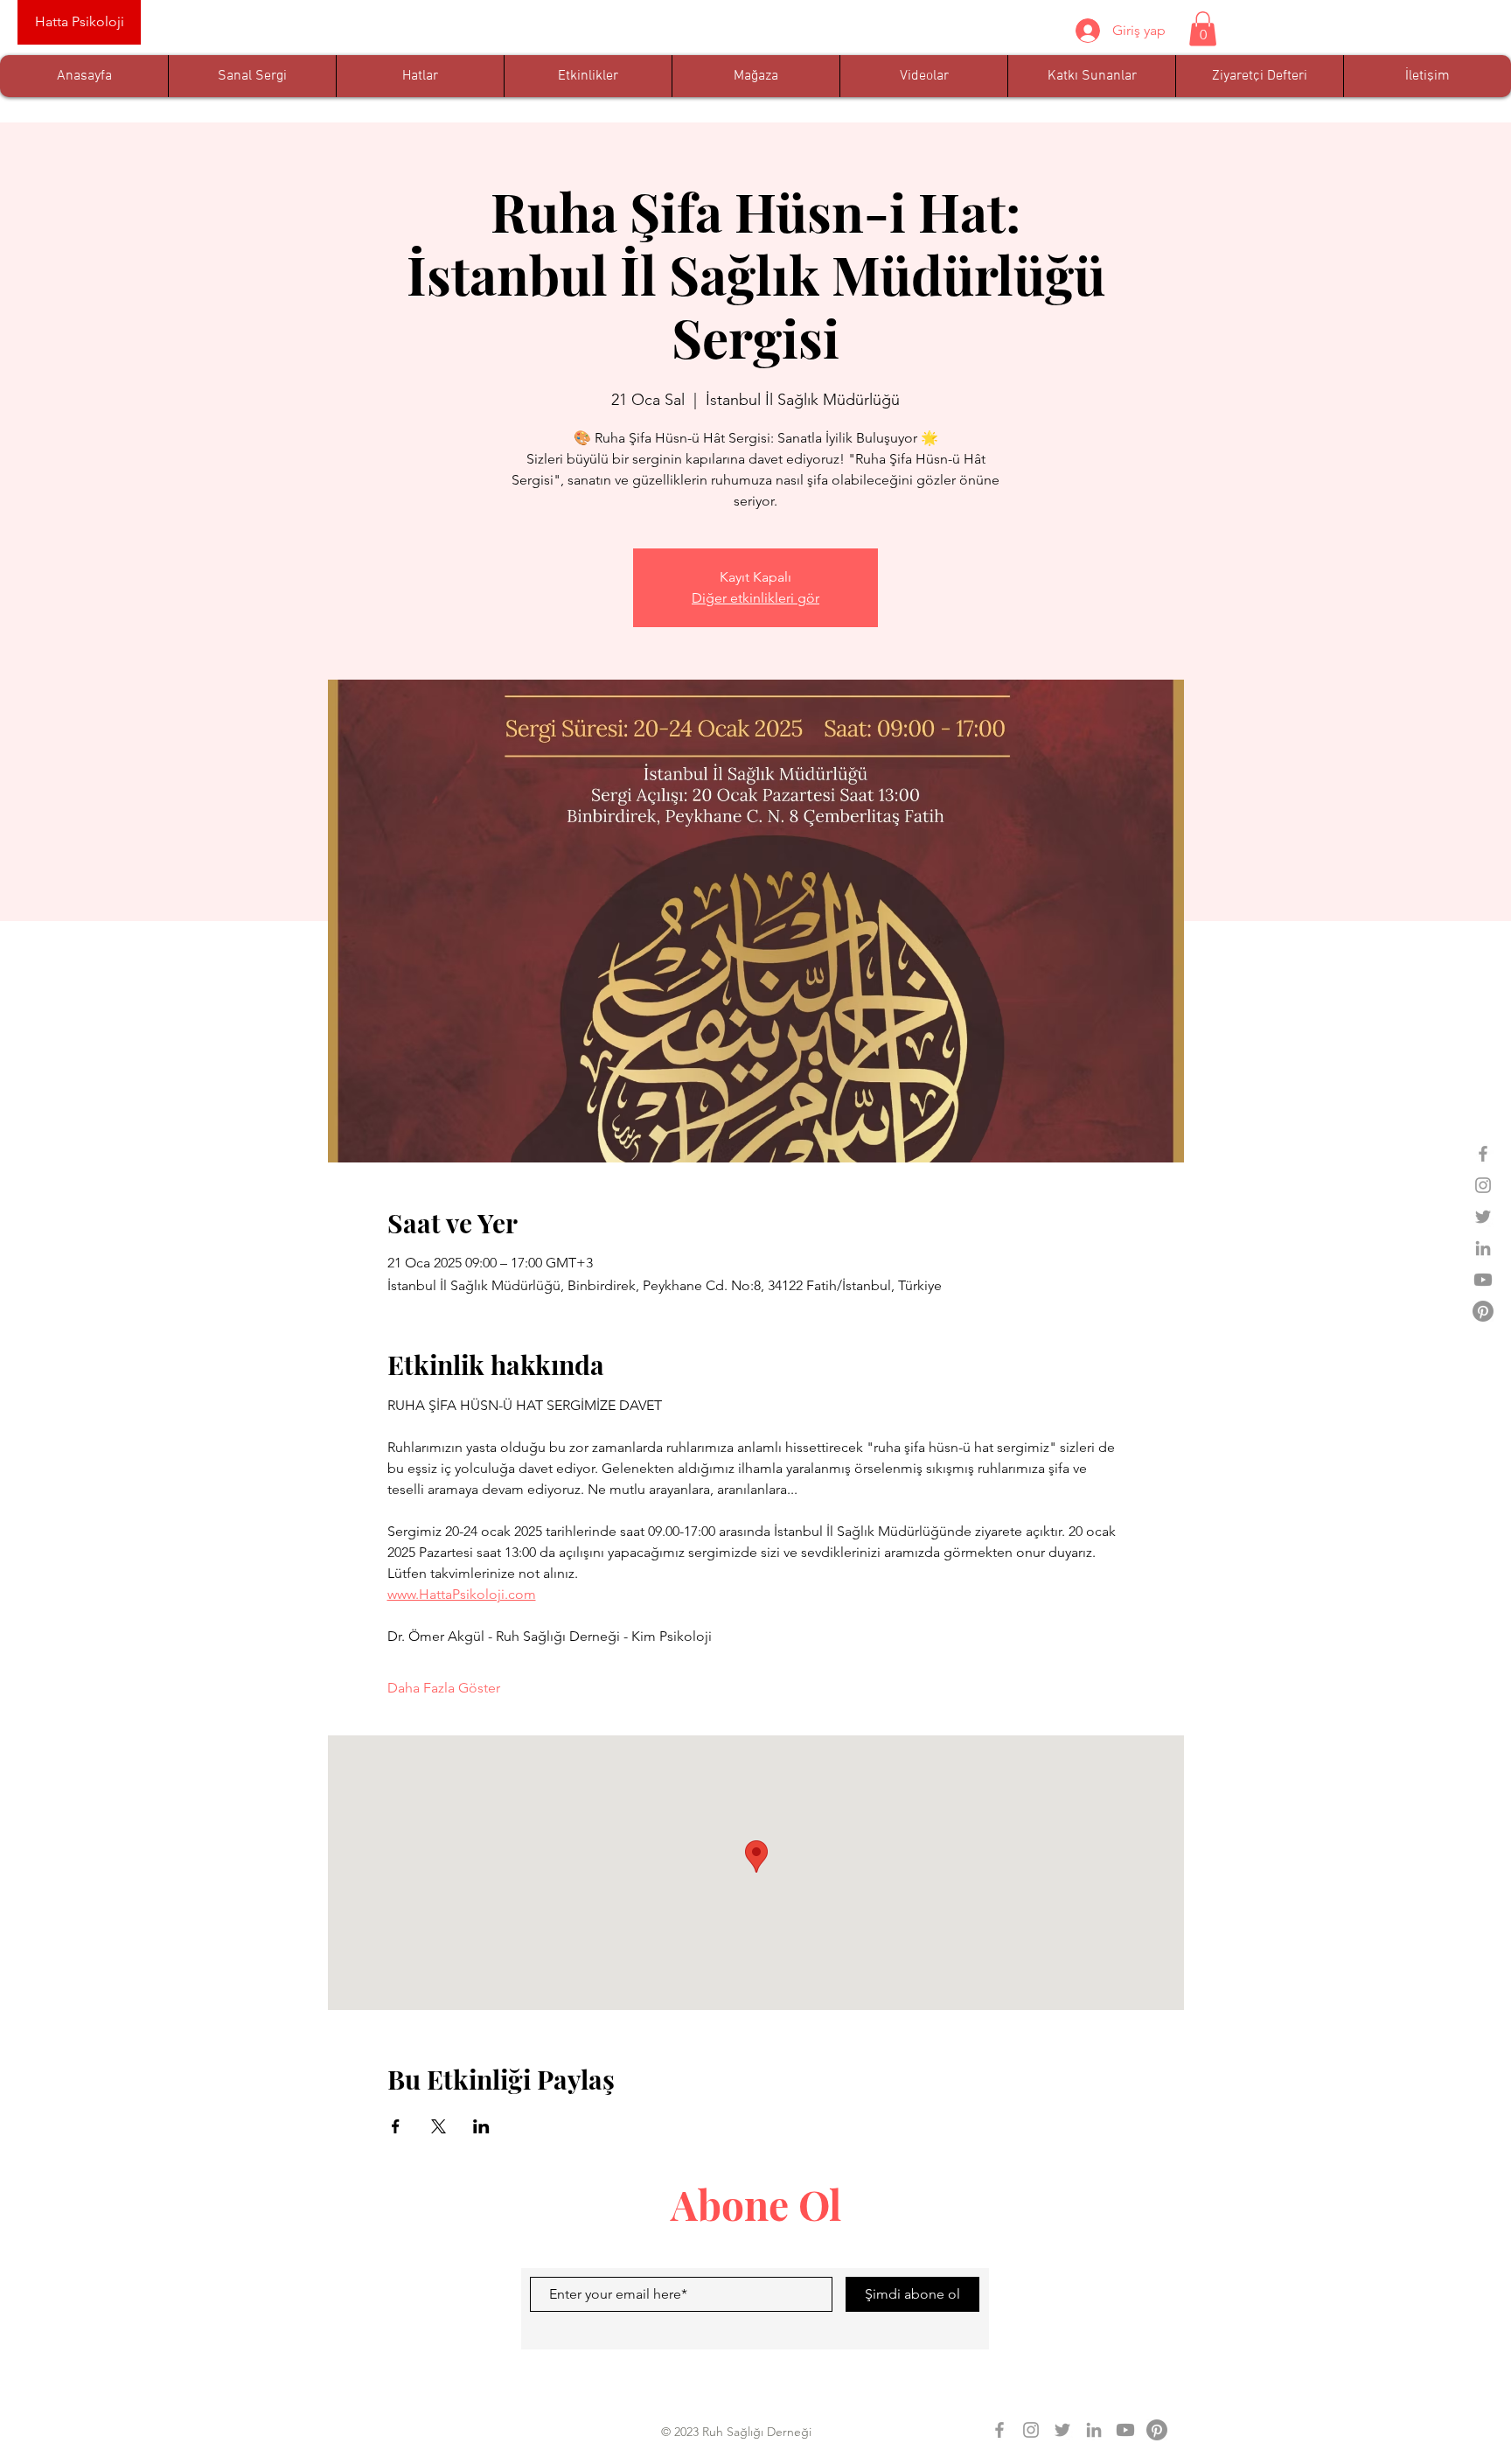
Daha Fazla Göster (444, 1688)
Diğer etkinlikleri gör (755, 598)
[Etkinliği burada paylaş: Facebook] (396, 2126)
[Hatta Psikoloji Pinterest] (1483, 1311)
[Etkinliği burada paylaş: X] (439, 2126)
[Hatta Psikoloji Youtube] (1483, 1280)
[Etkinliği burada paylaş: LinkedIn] (481, 2126)
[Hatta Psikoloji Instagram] (1483, 1185)
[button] (1203, 28)
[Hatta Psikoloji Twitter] (1483, 1217)
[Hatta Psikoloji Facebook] (1483, 1154)
